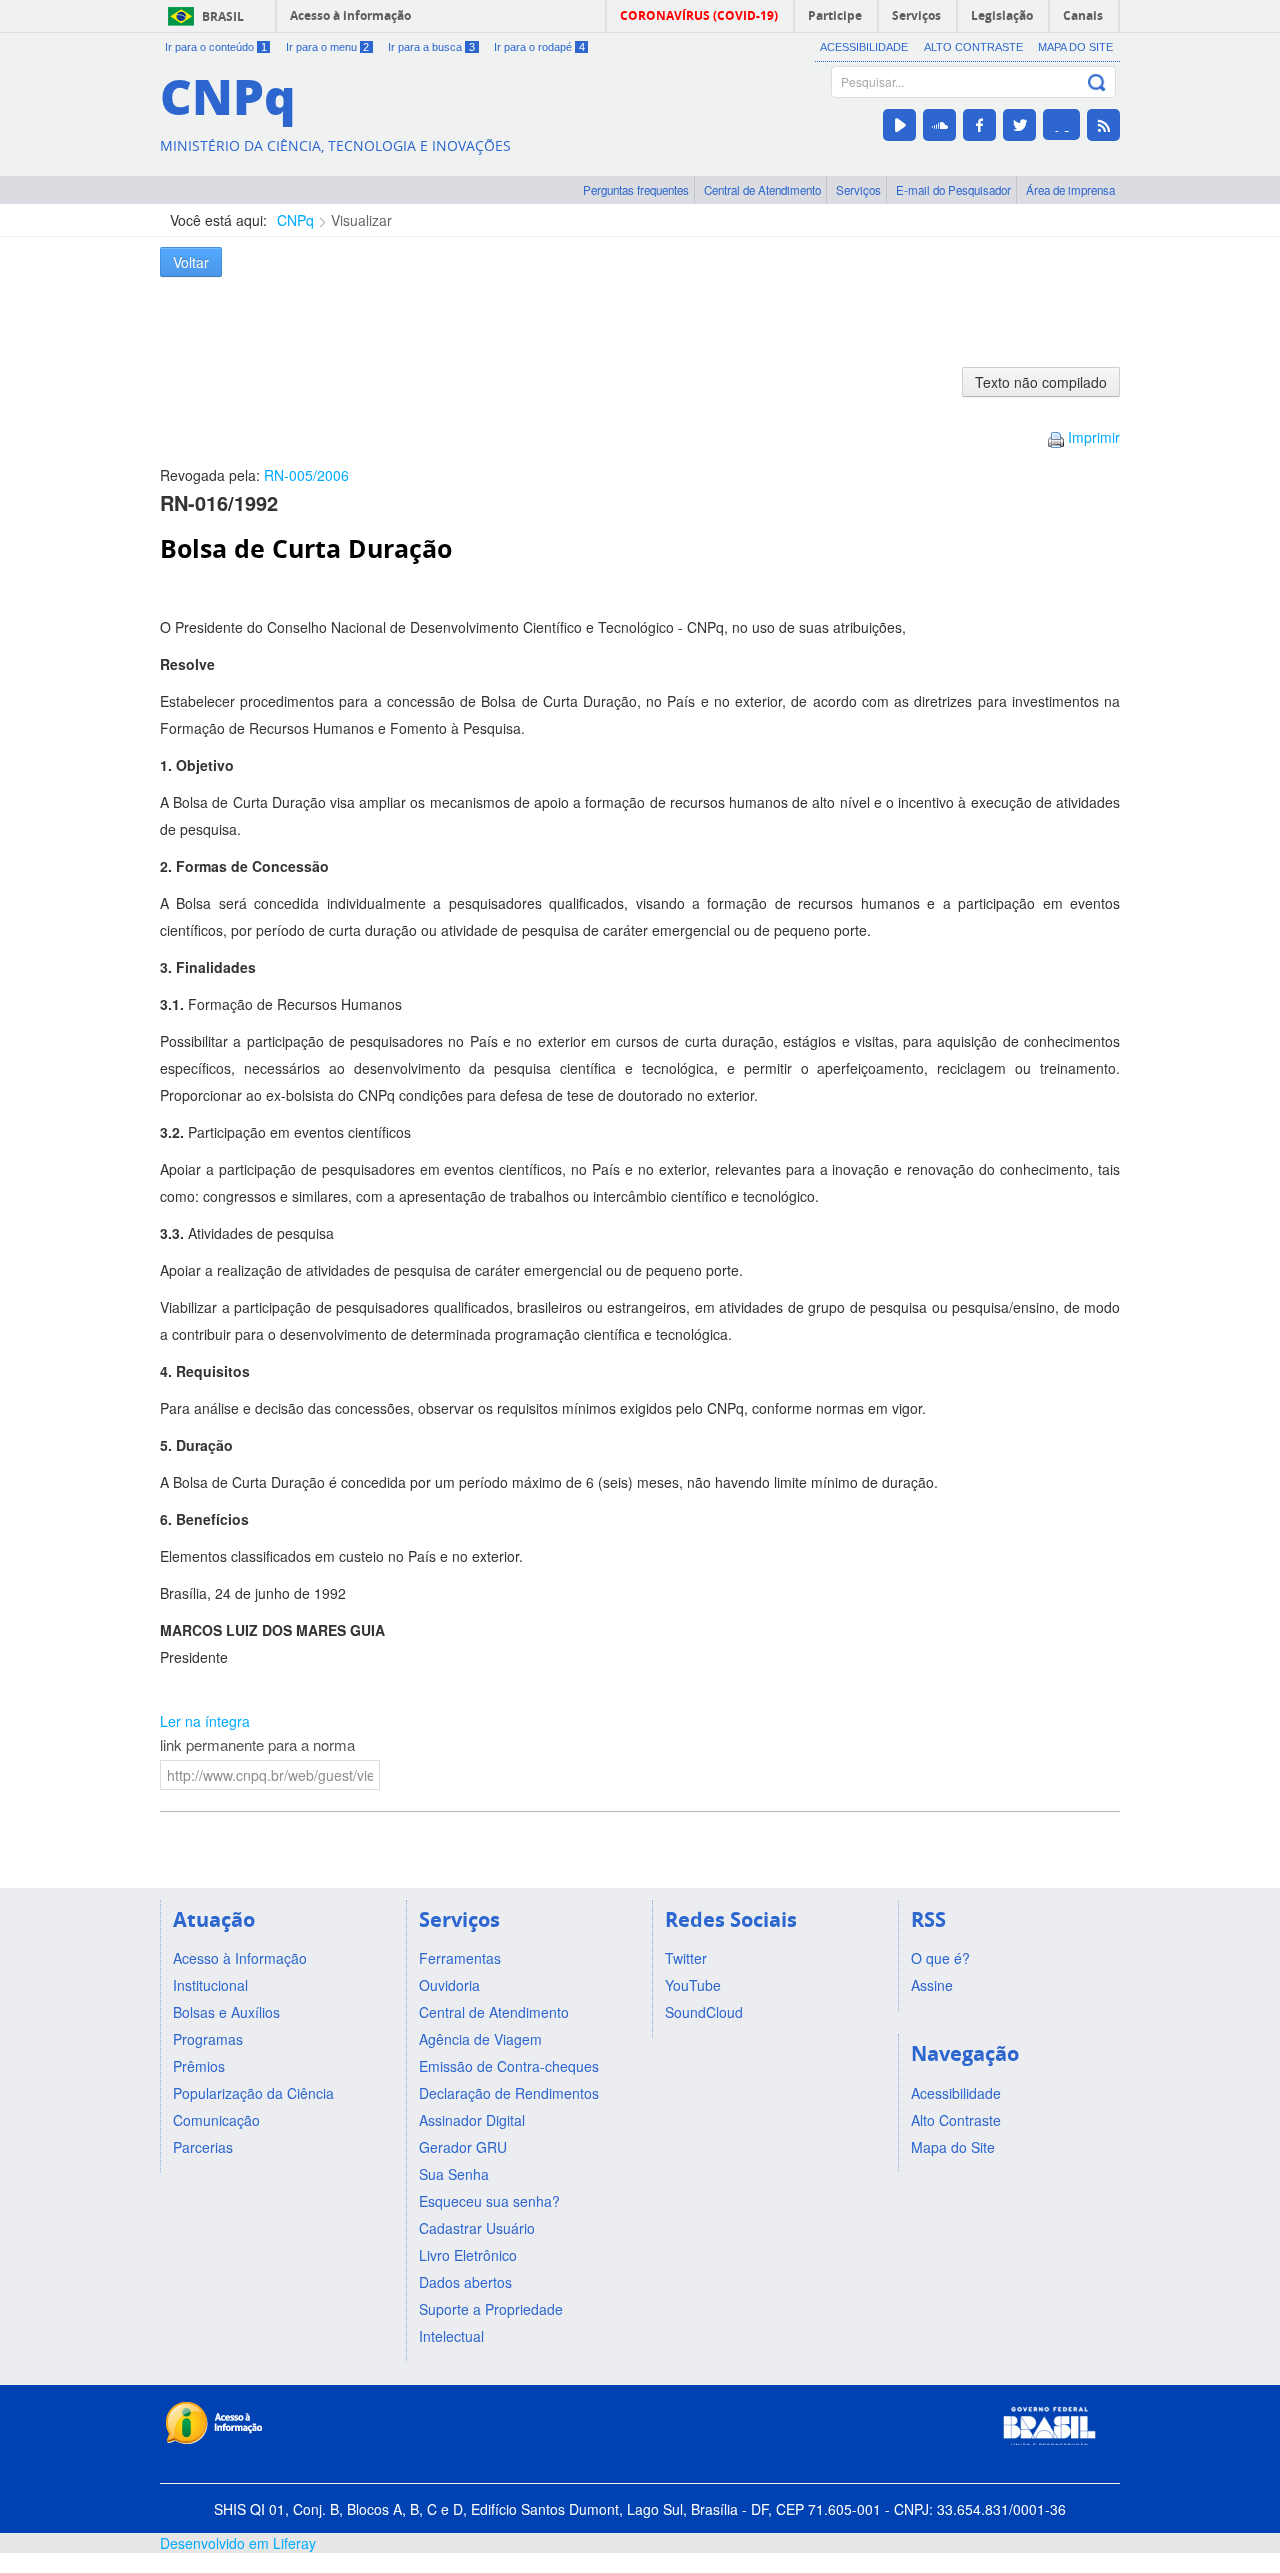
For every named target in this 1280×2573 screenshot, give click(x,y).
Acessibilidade (864, 47)
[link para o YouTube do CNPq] (899, 125)
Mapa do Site (1075, 47)
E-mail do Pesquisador (953, 190)
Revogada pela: (254, 475)
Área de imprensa (1070, 190)
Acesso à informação (350, 15)
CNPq (295, 220)
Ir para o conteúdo (216, 47)
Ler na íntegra (205, 1721)
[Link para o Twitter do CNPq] (1019, 125)
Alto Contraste (973, 47)
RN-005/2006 (306, 475)
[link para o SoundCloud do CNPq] (939, 125)
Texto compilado (1041, 382)
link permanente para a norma (257, 1745)
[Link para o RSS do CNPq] (1103, 125)
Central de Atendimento (762, 190)
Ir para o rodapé (539, 47)
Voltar (191, 262)
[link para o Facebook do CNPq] (979, 125)
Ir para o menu (328, 47)
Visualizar (361, 220)
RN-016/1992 (219, 502)
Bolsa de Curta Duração (306, 548)
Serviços (858, 190)
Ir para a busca (431, 47)
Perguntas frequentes (636, 190)
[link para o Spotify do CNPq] (1061, 124)
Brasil (223, 16)
